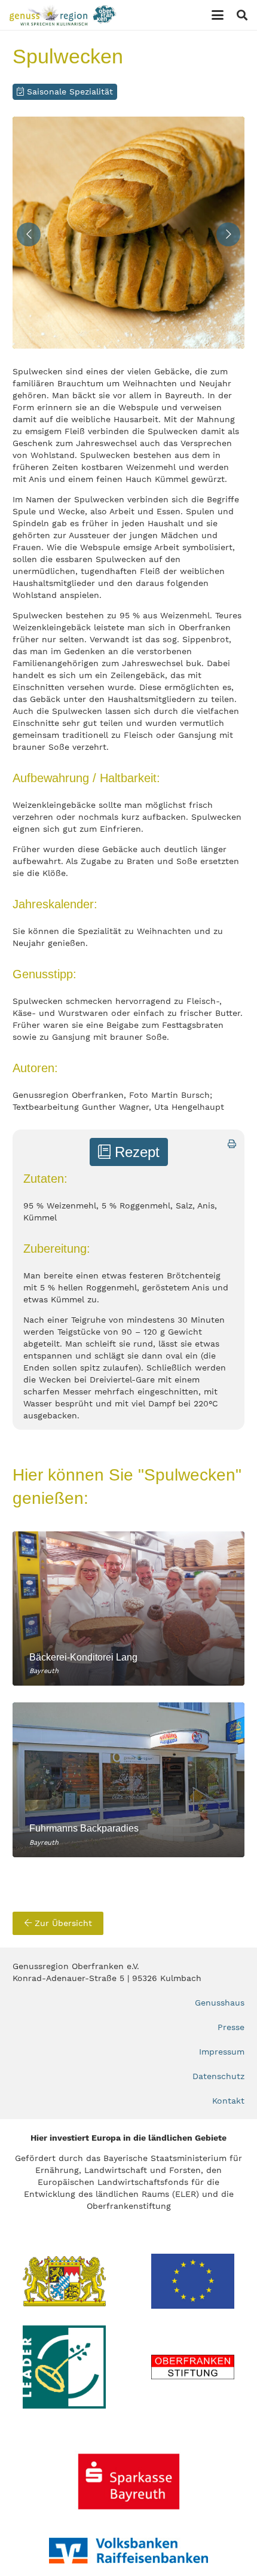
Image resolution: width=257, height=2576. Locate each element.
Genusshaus (220, 2003)
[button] (218, 15)
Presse (231, 2027)
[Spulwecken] (128, 233)
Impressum (222, 2052)
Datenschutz (218, 2076)
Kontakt (228, 2101)
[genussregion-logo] (63, 15)
